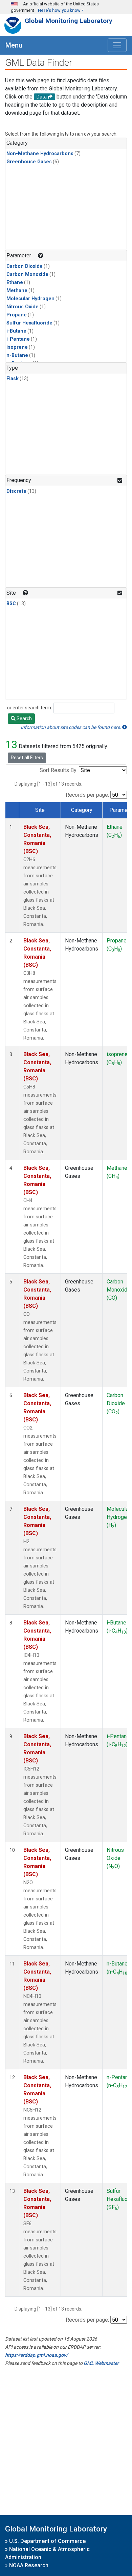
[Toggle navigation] (117, 45)
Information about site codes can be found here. (71, 727)
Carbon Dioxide (25, 266)
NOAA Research (29, 2565)
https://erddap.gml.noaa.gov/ (36, 2355)
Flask (13, 379)
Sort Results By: (59, 770)
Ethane (15, 282)
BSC (11, 604)
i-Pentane (18, 339)
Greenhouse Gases (29, 162)
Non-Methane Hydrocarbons (40, 154)
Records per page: (87, 795)
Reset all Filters (27, 758)
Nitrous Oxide (23, 307)
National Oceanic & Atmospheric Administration (47, 2553)
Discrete (16, 491)
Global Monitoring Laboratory (69, 21)
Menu (14, 45)
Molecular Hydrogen (30, 299)
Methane (17, 291)
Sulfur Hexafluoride (29, 323)
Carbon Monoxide (27, 274)
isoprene (17, 347)
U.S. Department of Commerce (47, 2541)
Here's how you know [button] (59, 10)
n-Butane (17, 355)
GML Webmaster (101, 2363)
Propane (17, 315)
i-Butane (16, 331)
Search (24, 718)
